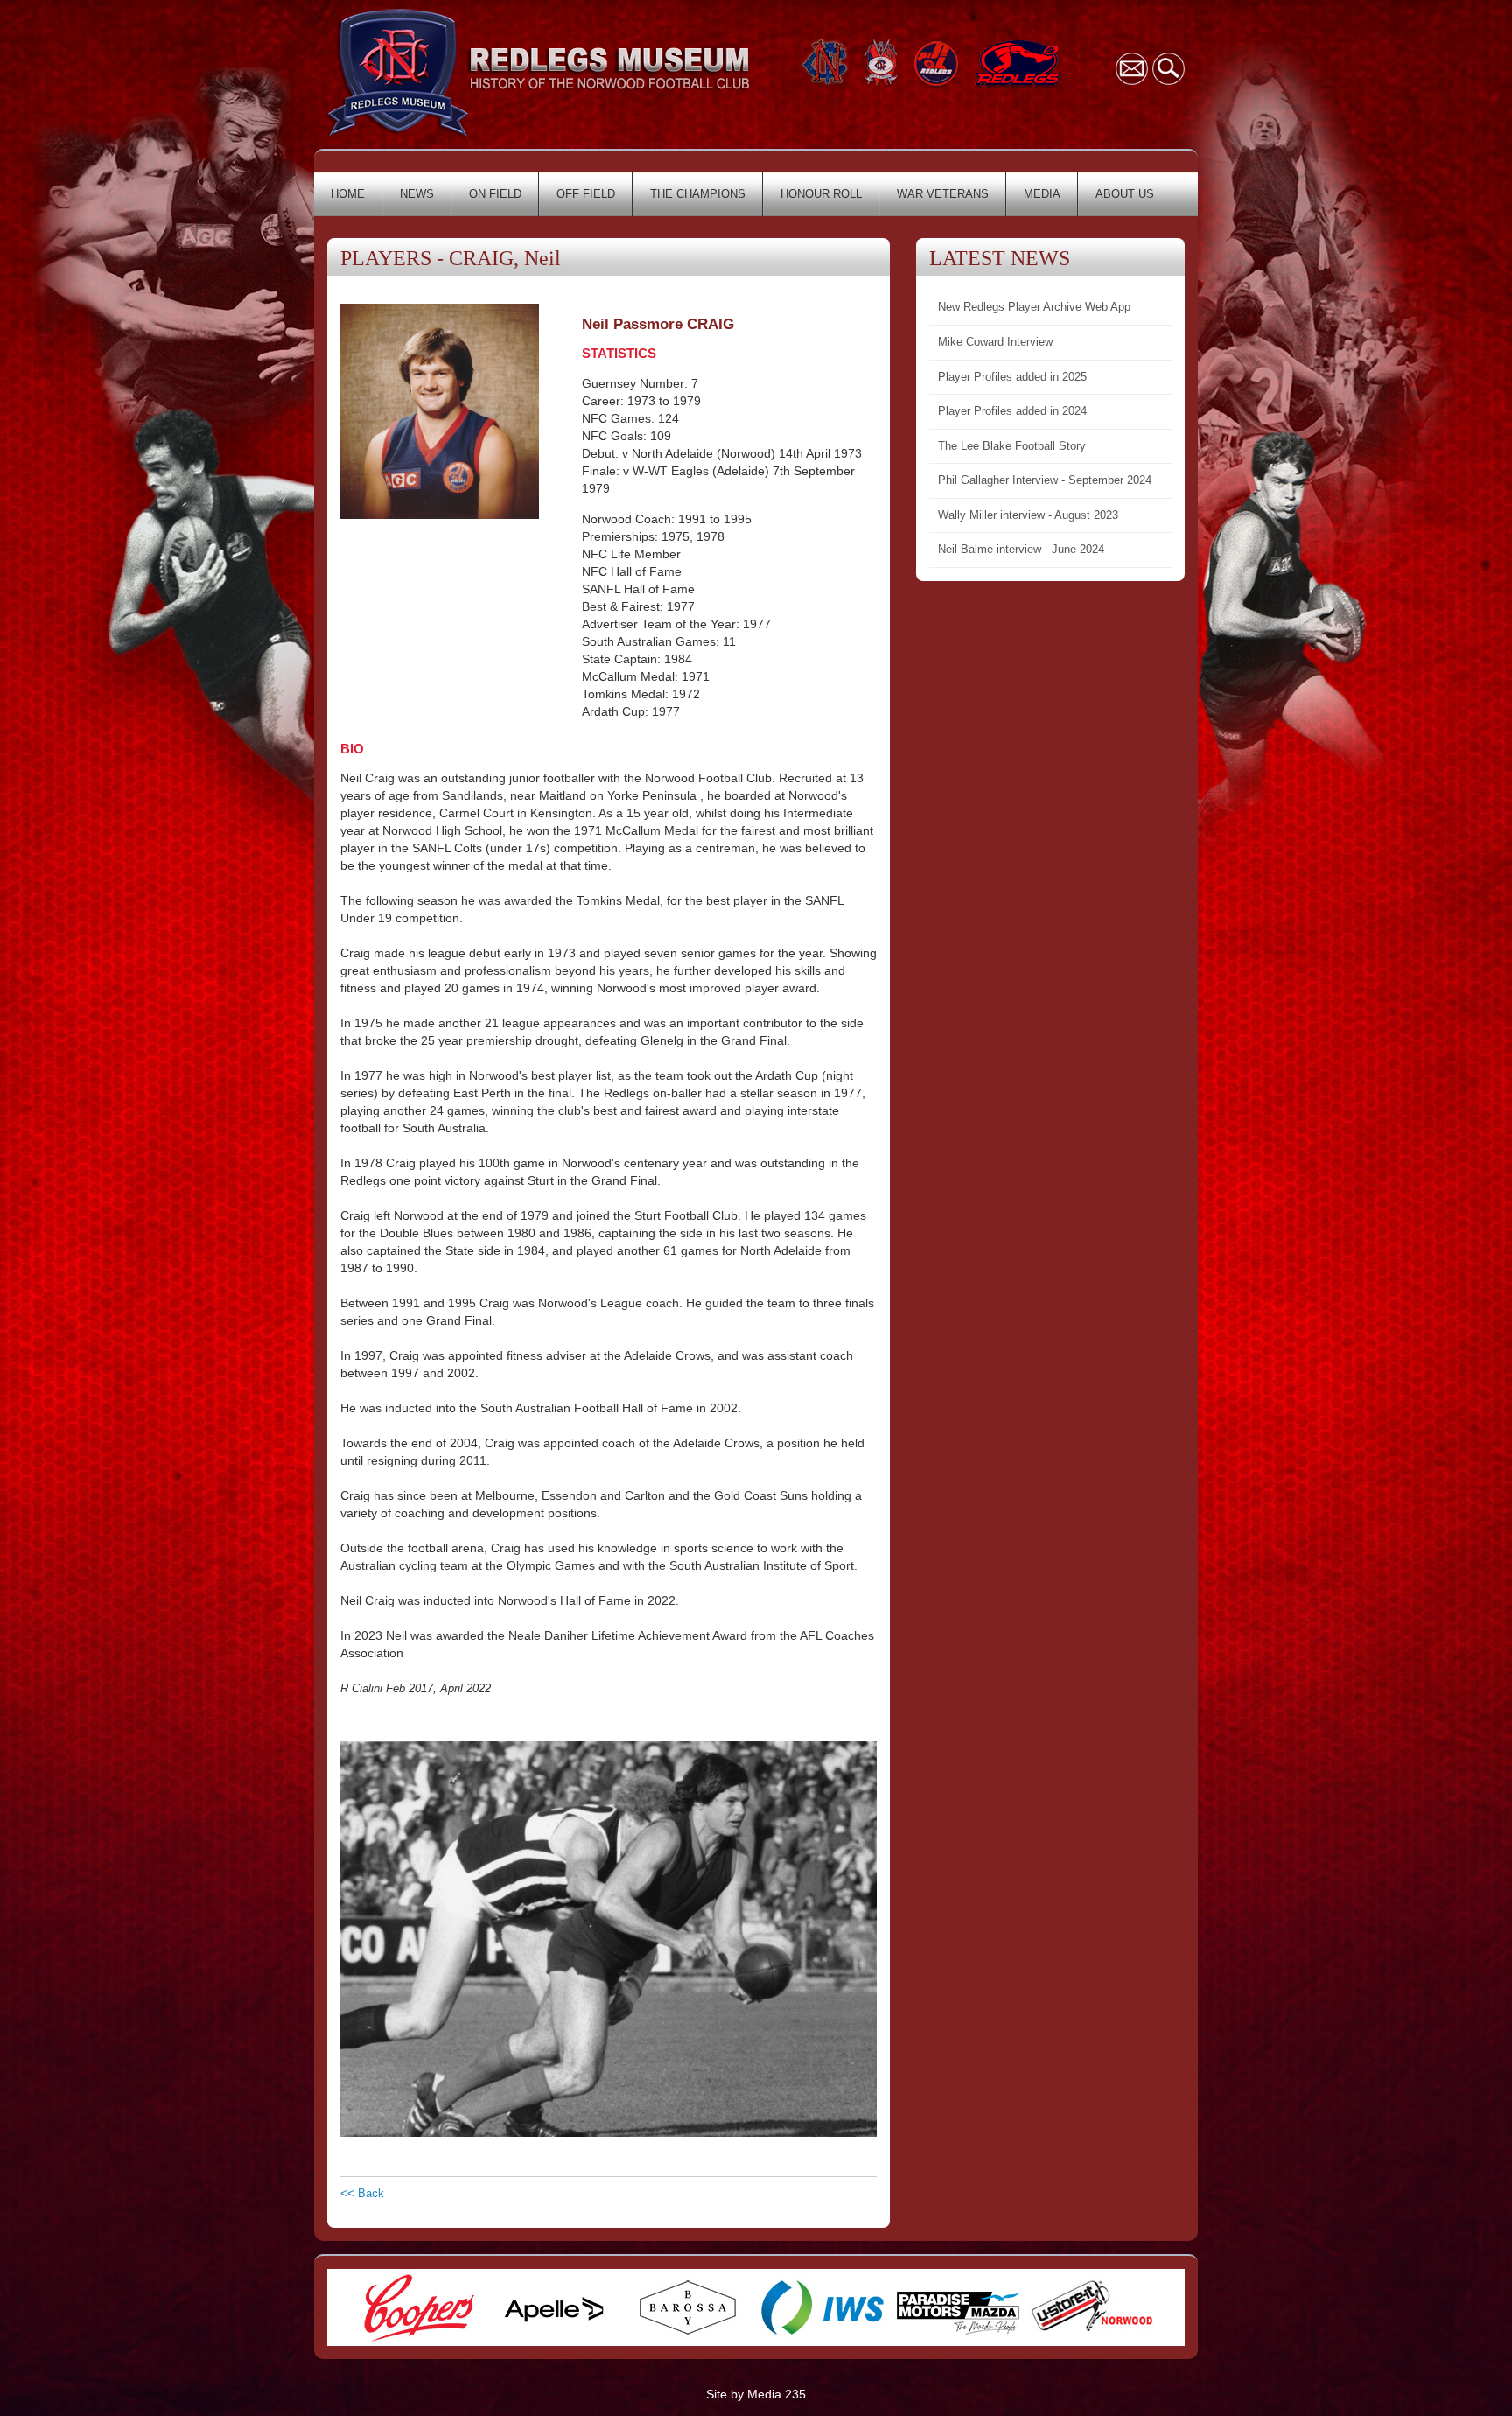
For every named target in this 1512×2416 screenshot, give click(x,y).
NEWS (417, 194)
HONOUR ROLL (821, 194)
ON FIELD (495, 194)
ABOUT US (1125, 194)
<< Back (362, 2193)
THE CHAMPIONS (698, 194)
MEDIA (1042, 194)
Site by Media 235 (756, 2394)
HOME (348, 194)
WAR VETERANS (943, 194)
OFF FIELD (586, 194)
